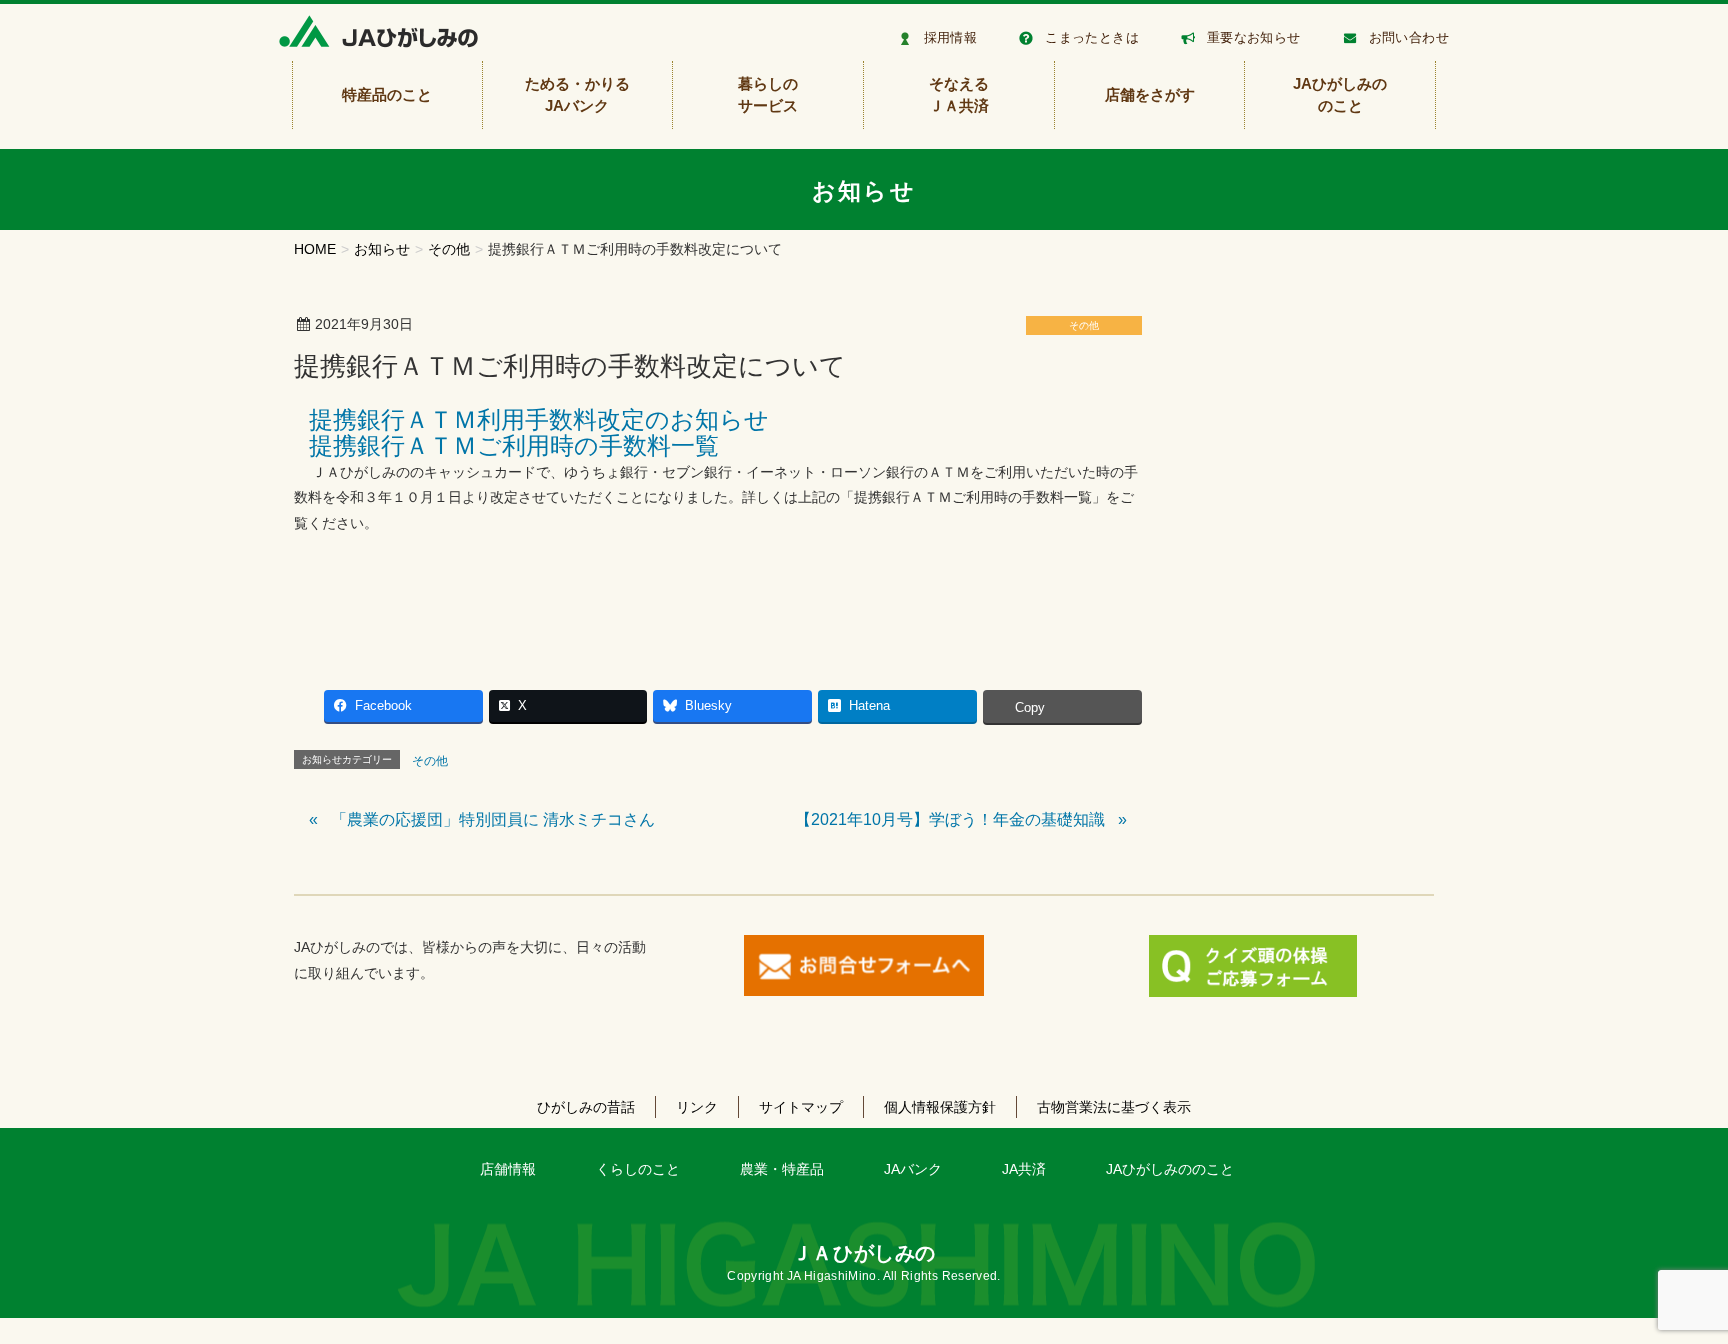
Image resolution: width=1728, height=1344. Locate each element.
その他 (1084, 325)
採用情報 (951, 37)
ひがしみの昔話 (586, 1107)
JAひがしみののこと (1170, 1169)
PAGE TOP (1671, 1286)
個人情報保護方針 (940, 1107)
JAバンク (913, 1169)
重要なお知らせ (1254, 37)
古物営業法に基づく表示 (1114, 1107)
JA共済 (1024, 1169)
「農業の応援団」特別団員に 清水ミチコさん (493, 819)
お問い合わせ (1409, 37)
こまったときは (1092, 37)
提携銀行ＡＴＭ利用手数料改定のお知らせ (539, 419)
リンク (697, 1107)
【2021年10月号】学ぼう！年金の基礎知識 (950, 819)
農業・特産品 (782, 1169)
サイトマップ (801, 1107)
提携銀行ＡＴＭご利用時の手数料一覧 (514, 445)
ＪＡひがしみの (864, 1253)
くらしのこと (638, 1169)
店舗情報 (508, 1169)
